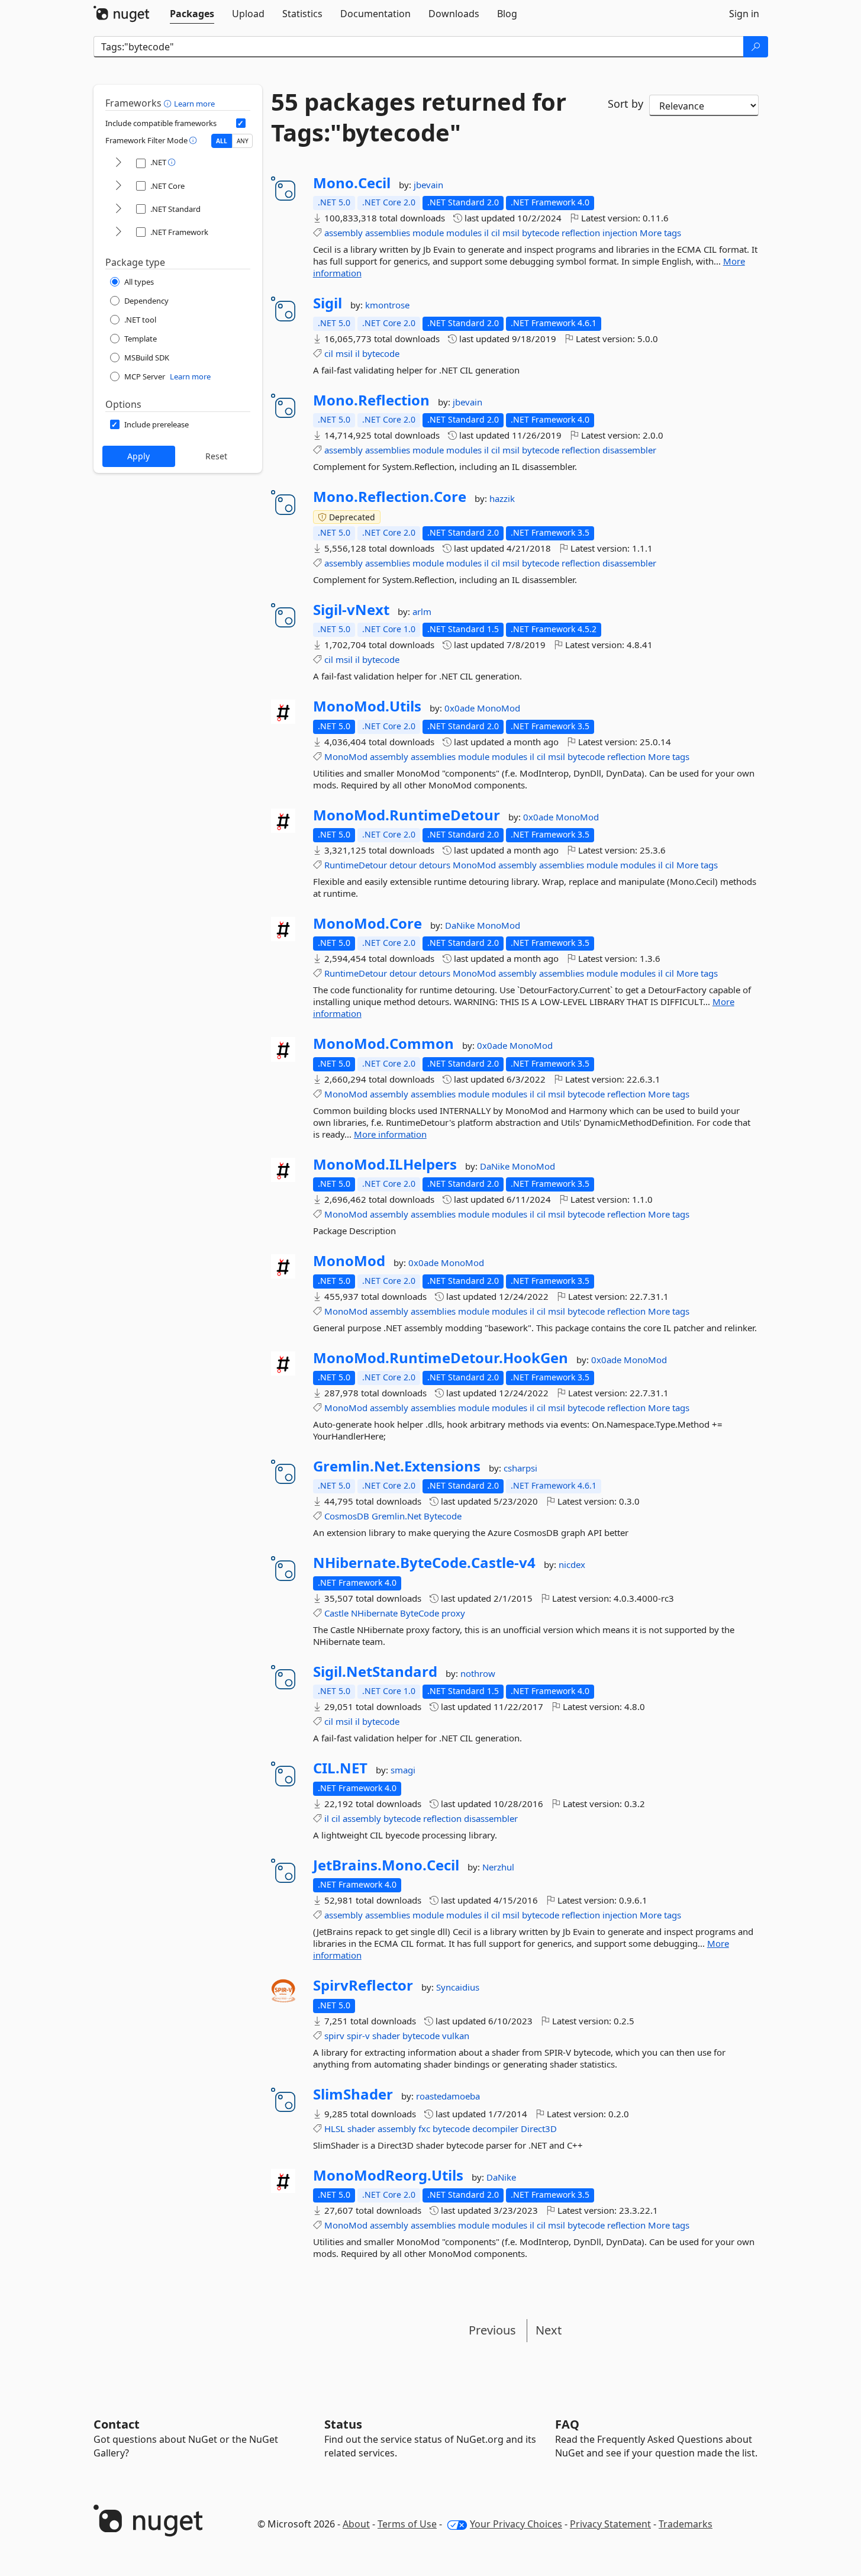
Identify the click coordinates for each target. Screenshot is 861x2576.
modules (464, 233)
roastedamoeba (448, 2096)
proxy (453, 1613)
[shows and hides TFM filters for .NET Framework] (118, 232)
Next (549, 2330)
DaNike (461, 925)
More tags (660, 233)
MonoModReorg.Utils (388, 2175)
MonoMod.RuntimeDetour (407, 815)
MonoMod (499, 708)
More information (390, 1134)
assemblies (388, 233)
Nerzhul (498, 1867)
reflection (581, 233)
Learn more (194, 104)
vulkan (456, 2036)
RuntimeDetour (356, 865)
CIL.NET (340, 1768)
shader (386, 2036)
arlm (422, 611)
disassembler (629, 450)
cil (496, 233)
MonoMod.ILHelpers (385, 1164)
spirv (334, 2036)
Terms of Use (407, 2524)
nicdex (572, 1564)
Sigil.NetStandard (375, 1672)
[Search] (756, 47)
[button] (169, 103)
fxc (424, 2129)
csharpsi (520, 1468)
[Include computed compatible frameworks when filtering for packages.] (241, 123)
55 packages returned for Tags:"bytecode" (419, 117)
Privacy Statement (610, 2524)
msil (511, 233)
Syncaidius (458, 1987)
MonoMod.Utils (367, 706)
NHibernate (374, 1613)
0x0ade (461, 708)
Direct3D (539, 2129)
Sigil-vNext (351, 610)
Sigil (328, 303)
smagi (403, 1770)
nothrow (478, 1673)
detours (435, 865)
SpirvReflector (363, 1985)
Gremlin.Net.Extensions (397, 1466)
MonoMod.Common (383, 1044)
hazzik (502, 498)
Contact (117, 2424)
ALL (222, 141)
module (428, 233)
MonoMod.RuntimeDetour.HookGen (441, 1358)
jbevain (428, 185)
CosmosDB (347, 1516)
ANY (243, 141)
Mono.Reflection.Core (390, 497)
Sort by (625, 104)
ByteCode (420, 1613)
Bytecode (443, 1516)
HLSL (335, 2129)
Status (343, 2424)
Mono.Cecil (352, 183)
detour (403, 865)
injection (620, 233)
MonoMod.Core (367, 923)
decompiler (495, 2129)
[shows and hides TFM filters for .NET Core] (118, 186)
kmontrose (387, 305)
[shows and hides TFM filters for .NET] (118, 163)
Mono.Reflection (371, 400)
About (356, 2524)
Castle (336, 1613)
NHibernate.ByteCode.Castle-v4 (424, 1563)
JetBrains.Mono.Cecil (386, 1865)
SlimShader (353, 2094)
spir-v (358, 2036)
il (486, 233)
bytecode (541, 233)
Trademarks (686, 2524)
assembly (344, 233)
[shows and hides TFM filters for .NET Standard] (118, 209)
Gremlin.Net (396, 1516)
